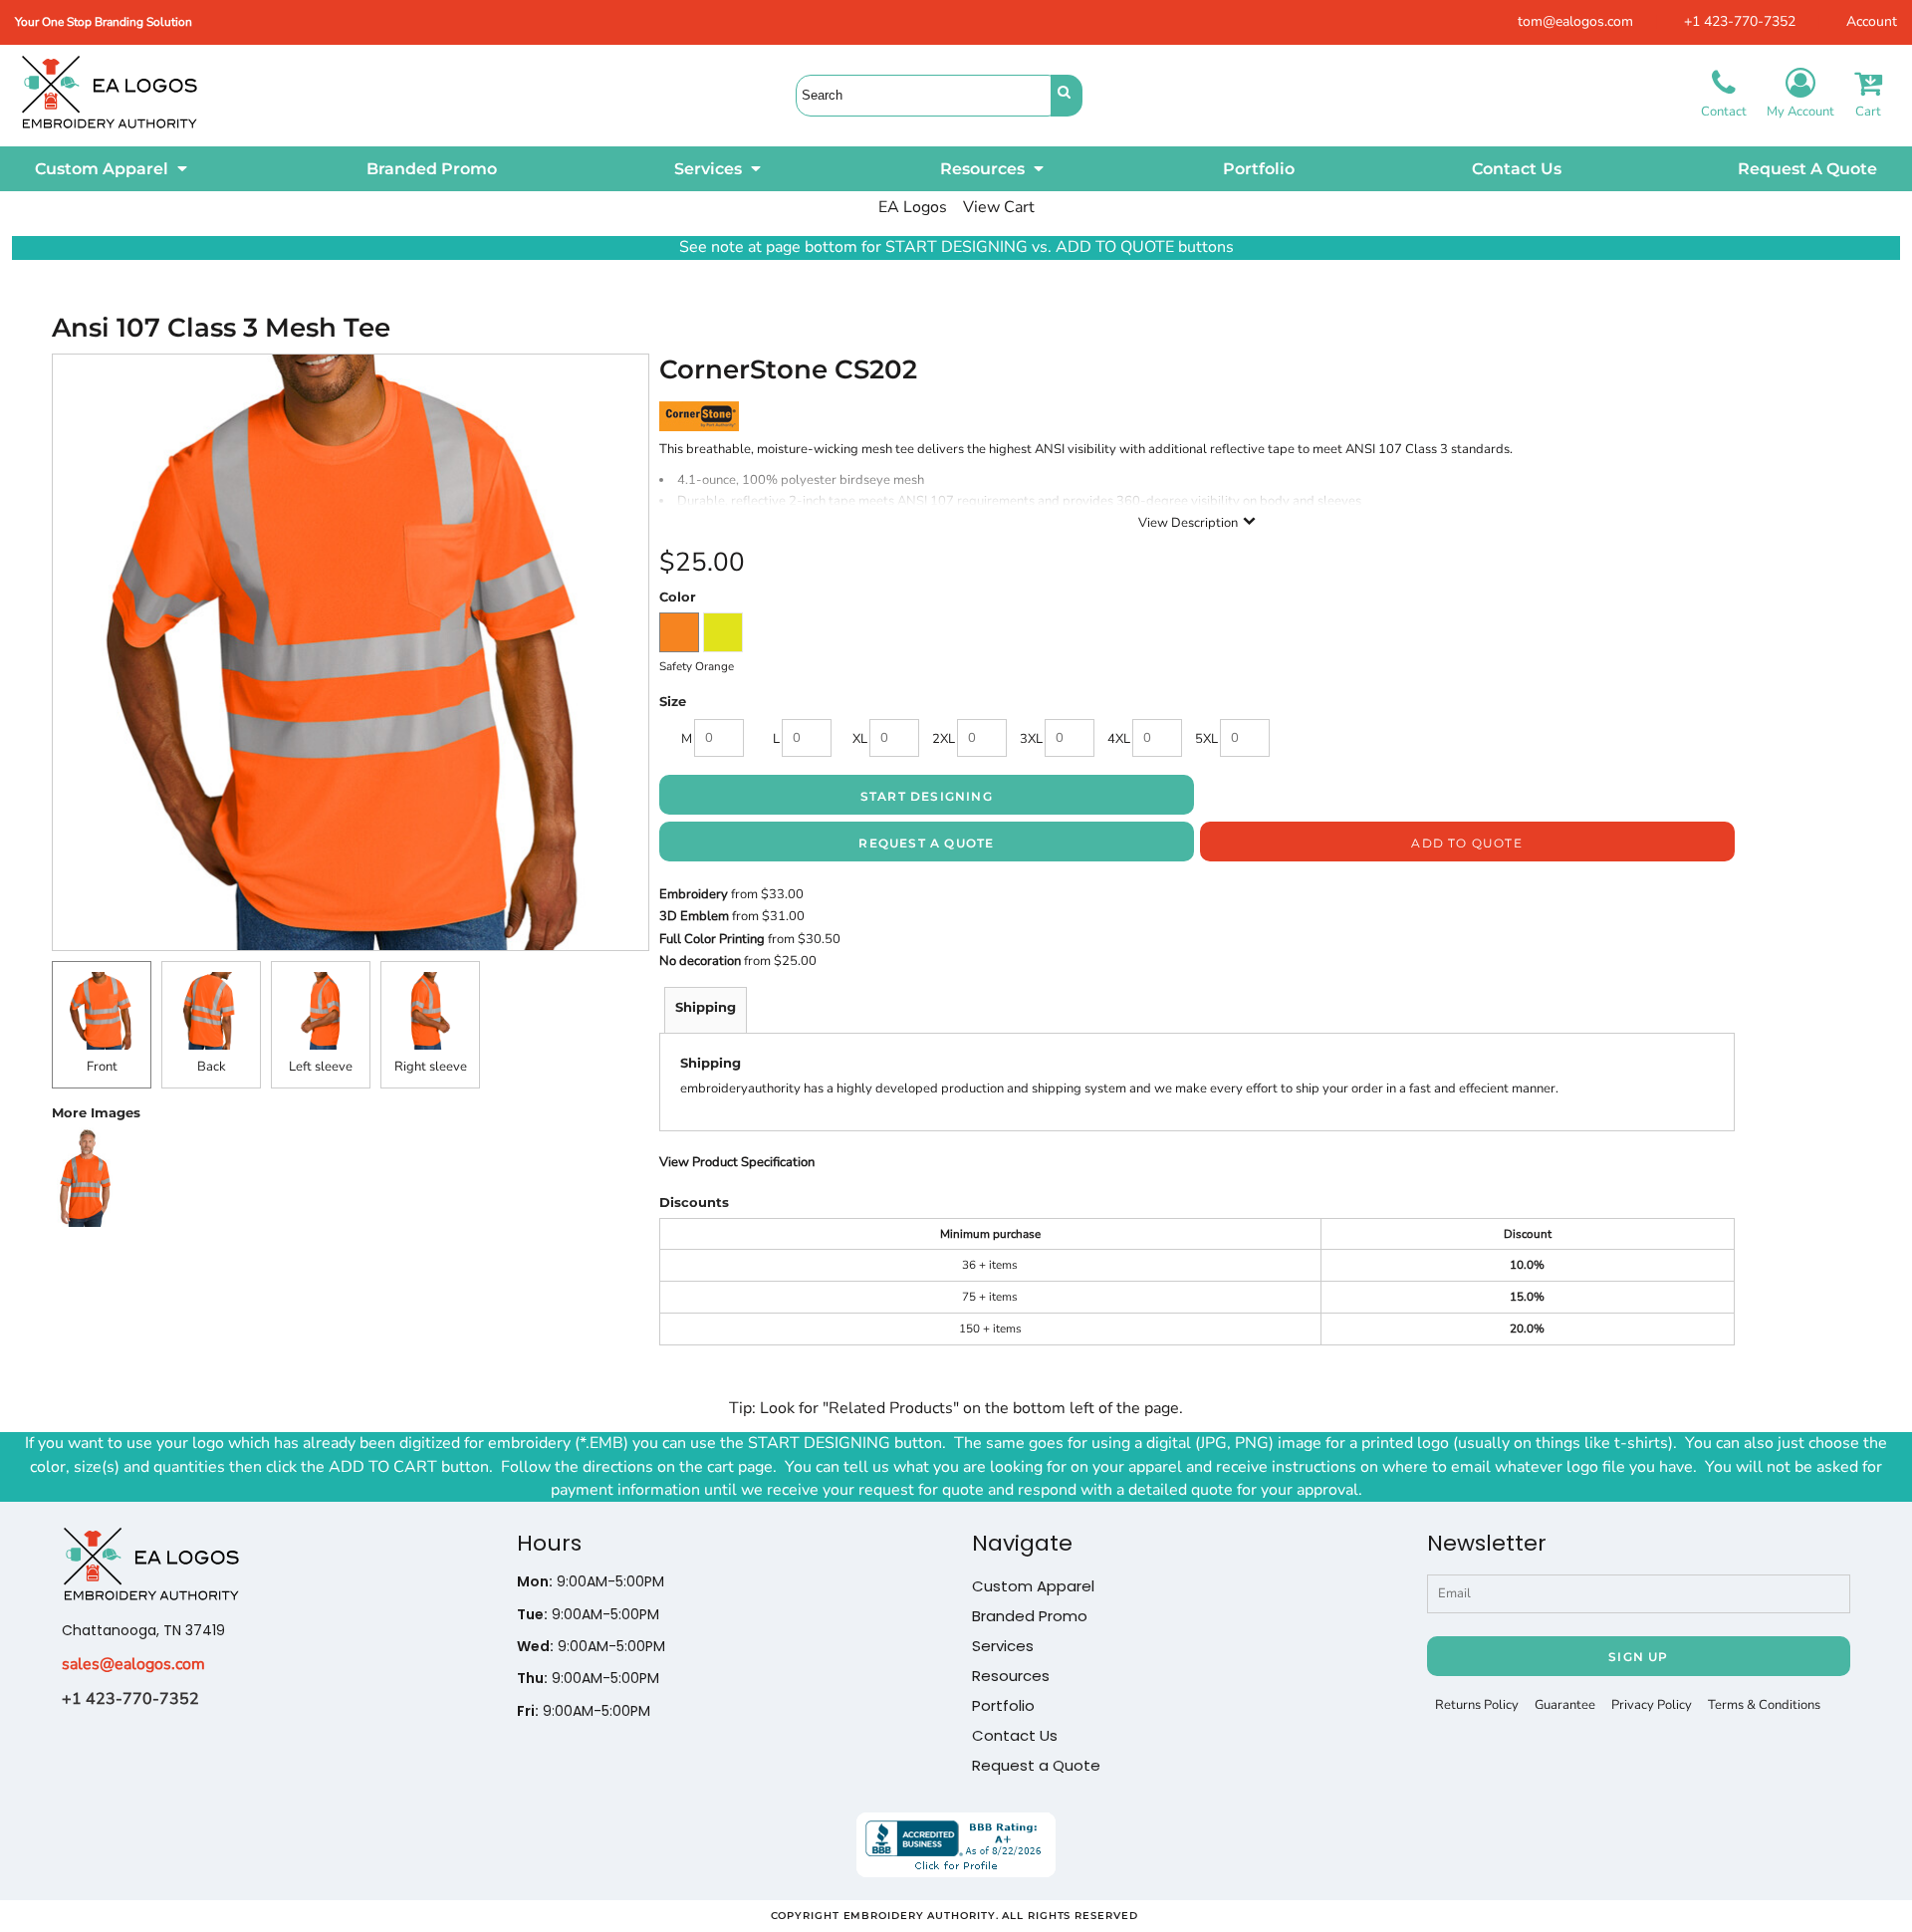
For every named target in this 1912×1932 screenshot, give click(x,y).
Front (102, 1067)
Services (1003, 1646)
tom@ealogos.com (1575, 21)
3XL (1031, 739)
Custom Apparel (1033, 1586)
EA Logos (913, 207)
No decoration (700, 961)
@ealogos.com (152, 1664)
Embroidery (694, 894)
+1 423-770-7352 (1740, 21)
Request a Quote (1036, 1765)
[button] (113, 169)
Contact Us (1015, 1735)
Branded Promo (1030, 1616)
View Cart (999, 207)
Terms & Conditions (1764, 1705)
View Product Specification (737, 1162)
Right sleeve (431, 1067)
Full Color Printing (712, 939)
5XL (1206, 739)
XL (860, 739)
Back (212, 1067)
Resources (1011, 1676)
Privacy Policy (1652, 1705)
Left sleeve (321, 1067)
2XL (944, 739)
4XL (1119, 739)
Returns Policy (1477, 1705)
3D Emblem (694, 916)
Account (1872, 21)
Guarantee (1565, 1705)
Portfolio (1003, 1705)
